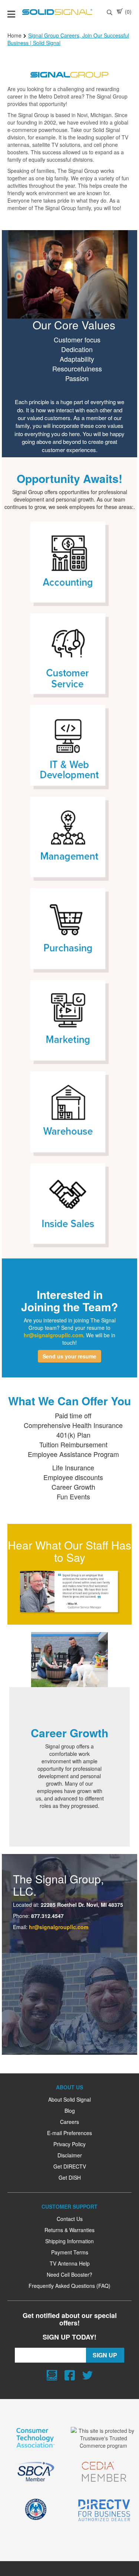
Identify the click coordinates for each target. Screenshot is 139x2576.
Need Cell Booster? (69, 2274)
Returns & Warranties (69, 2230)
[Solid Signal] (57, 12)
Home (14, 35)
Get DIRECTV (70, 2166)
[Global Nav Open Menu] (11, 12)
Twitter (87, 2375)
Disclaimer (70, 2155)
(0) (128, 12)
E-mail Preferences (69, 2133)
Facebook (70, 2375)
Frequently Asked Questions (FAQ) (69, 2286)
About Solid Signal (69, 2099)
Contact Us (70, 2219)
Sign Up (105, 2355)
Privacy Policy (69, 2144)
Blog (70, 2111)
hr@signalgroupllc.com (59, 1927)
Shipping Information (69, 2241)
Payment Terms (70, 2252)
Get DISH (70, 2177)
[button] (69, 1356)
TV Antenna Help (70, 2263)
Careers (69, 2122)
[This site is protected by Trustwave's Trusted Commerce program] (103, 2438)
